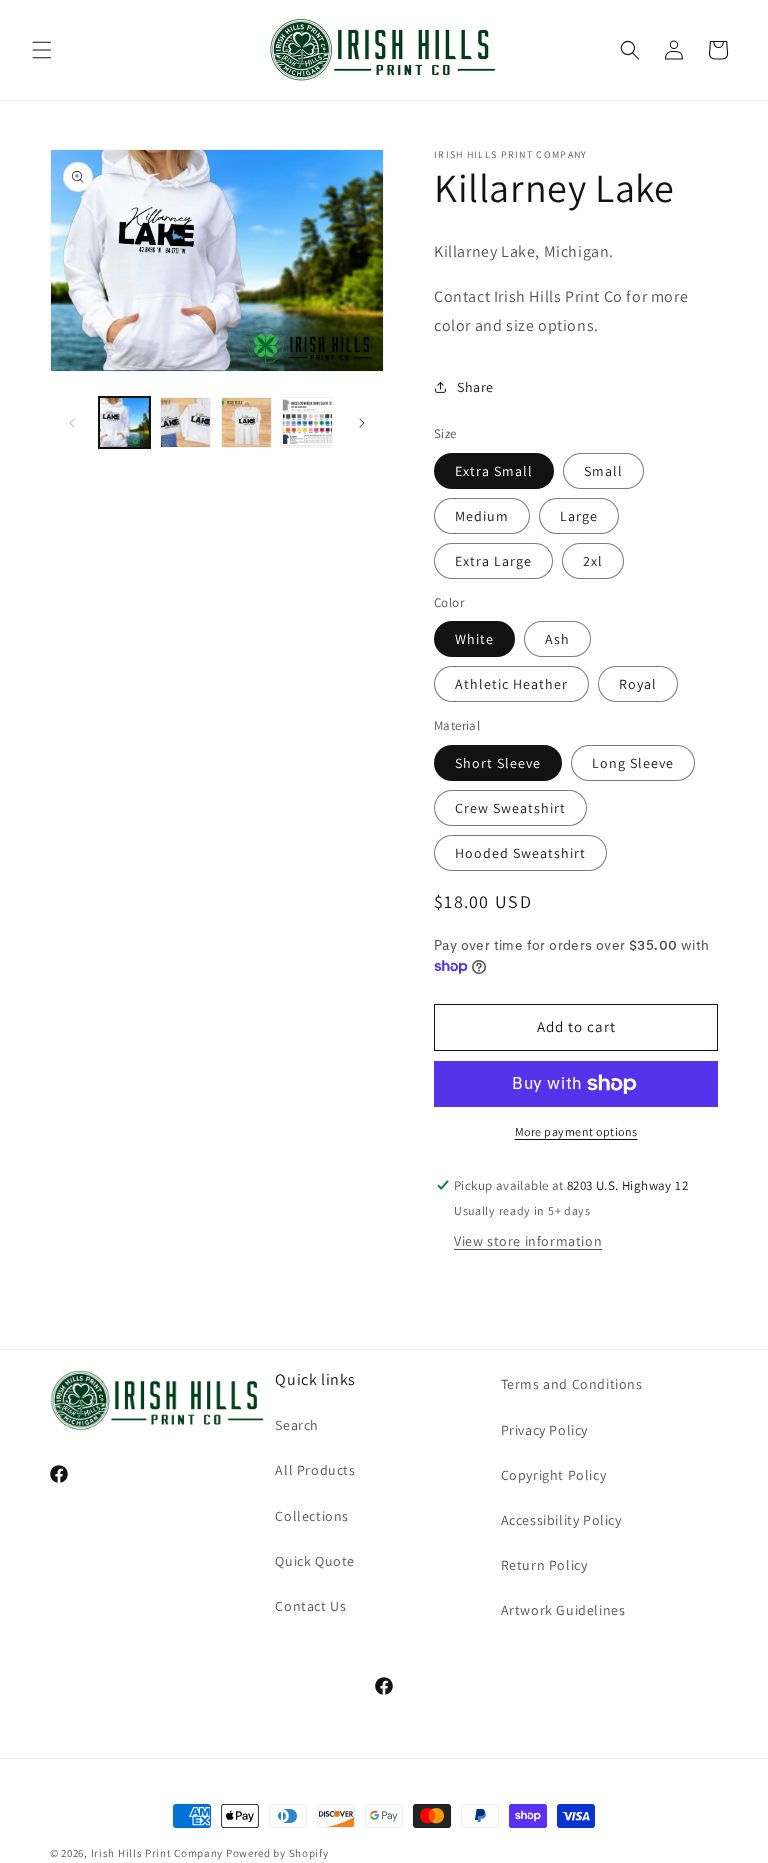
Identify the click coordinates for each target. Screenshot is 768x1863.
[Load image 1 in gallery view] (124, 422)
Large (579, 516)
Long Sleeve (633, 763)
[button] (42, 50)
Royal (638, 684)
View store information (528, 1241)
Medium (482, 516)
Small (603, 471)
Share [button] (475, 387)
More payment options (576, 1131)
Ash (557, 639)
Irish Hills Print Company (157, 1853)
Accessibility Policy (561, 1520)
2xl (593, 561)
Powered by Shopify (277, 1853)
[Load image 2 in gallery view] (185, 422)
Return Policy (544, 1565)
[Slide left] (72, 423)
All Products (315, 1470)
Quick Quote (315, 1561)
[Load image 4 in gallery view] (307, 422)
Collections (312, 1516)
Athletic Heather (511, 684)
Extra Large (493, 561)
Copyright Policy (554, 1475)
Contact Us (310, 1606)
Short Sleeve (498, 763)
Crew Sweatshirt (510, 808)
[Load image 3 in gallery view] (246, 422)
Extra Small (494, 471)
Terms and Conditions (572, 1384)
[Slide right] (362, 423)
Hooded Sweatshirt (520, 853)
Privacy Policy (544, 1430)
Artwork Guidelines (563, 1610)
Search (297, 1425)
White (474, 639)
